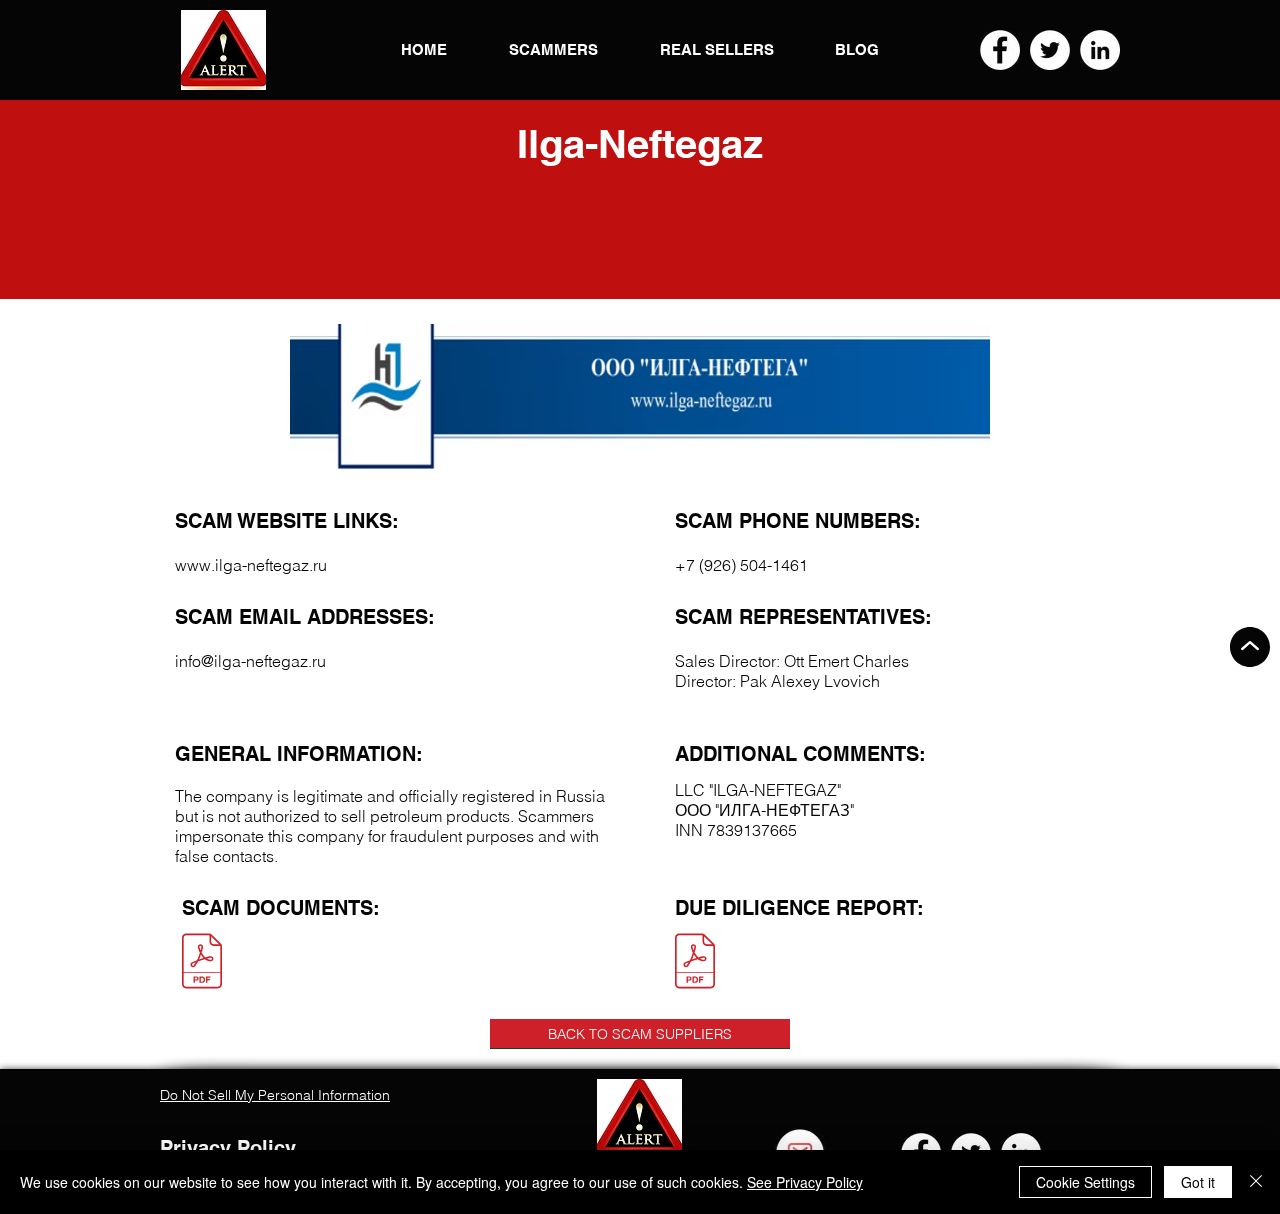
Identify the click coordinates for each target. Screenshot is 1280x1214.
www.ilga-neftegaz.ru (251, 565)
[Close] (1256, 1182)
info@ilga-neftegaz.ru (250, 661)
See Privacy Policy (805, 1182)
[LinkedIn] (1100, 50)
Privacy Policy (228, 1148)
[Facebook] (1000, 50)
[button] (223, 50)
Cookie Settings (1085, 1182)
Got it (1198, 1182)
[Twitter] (1050, 50)
